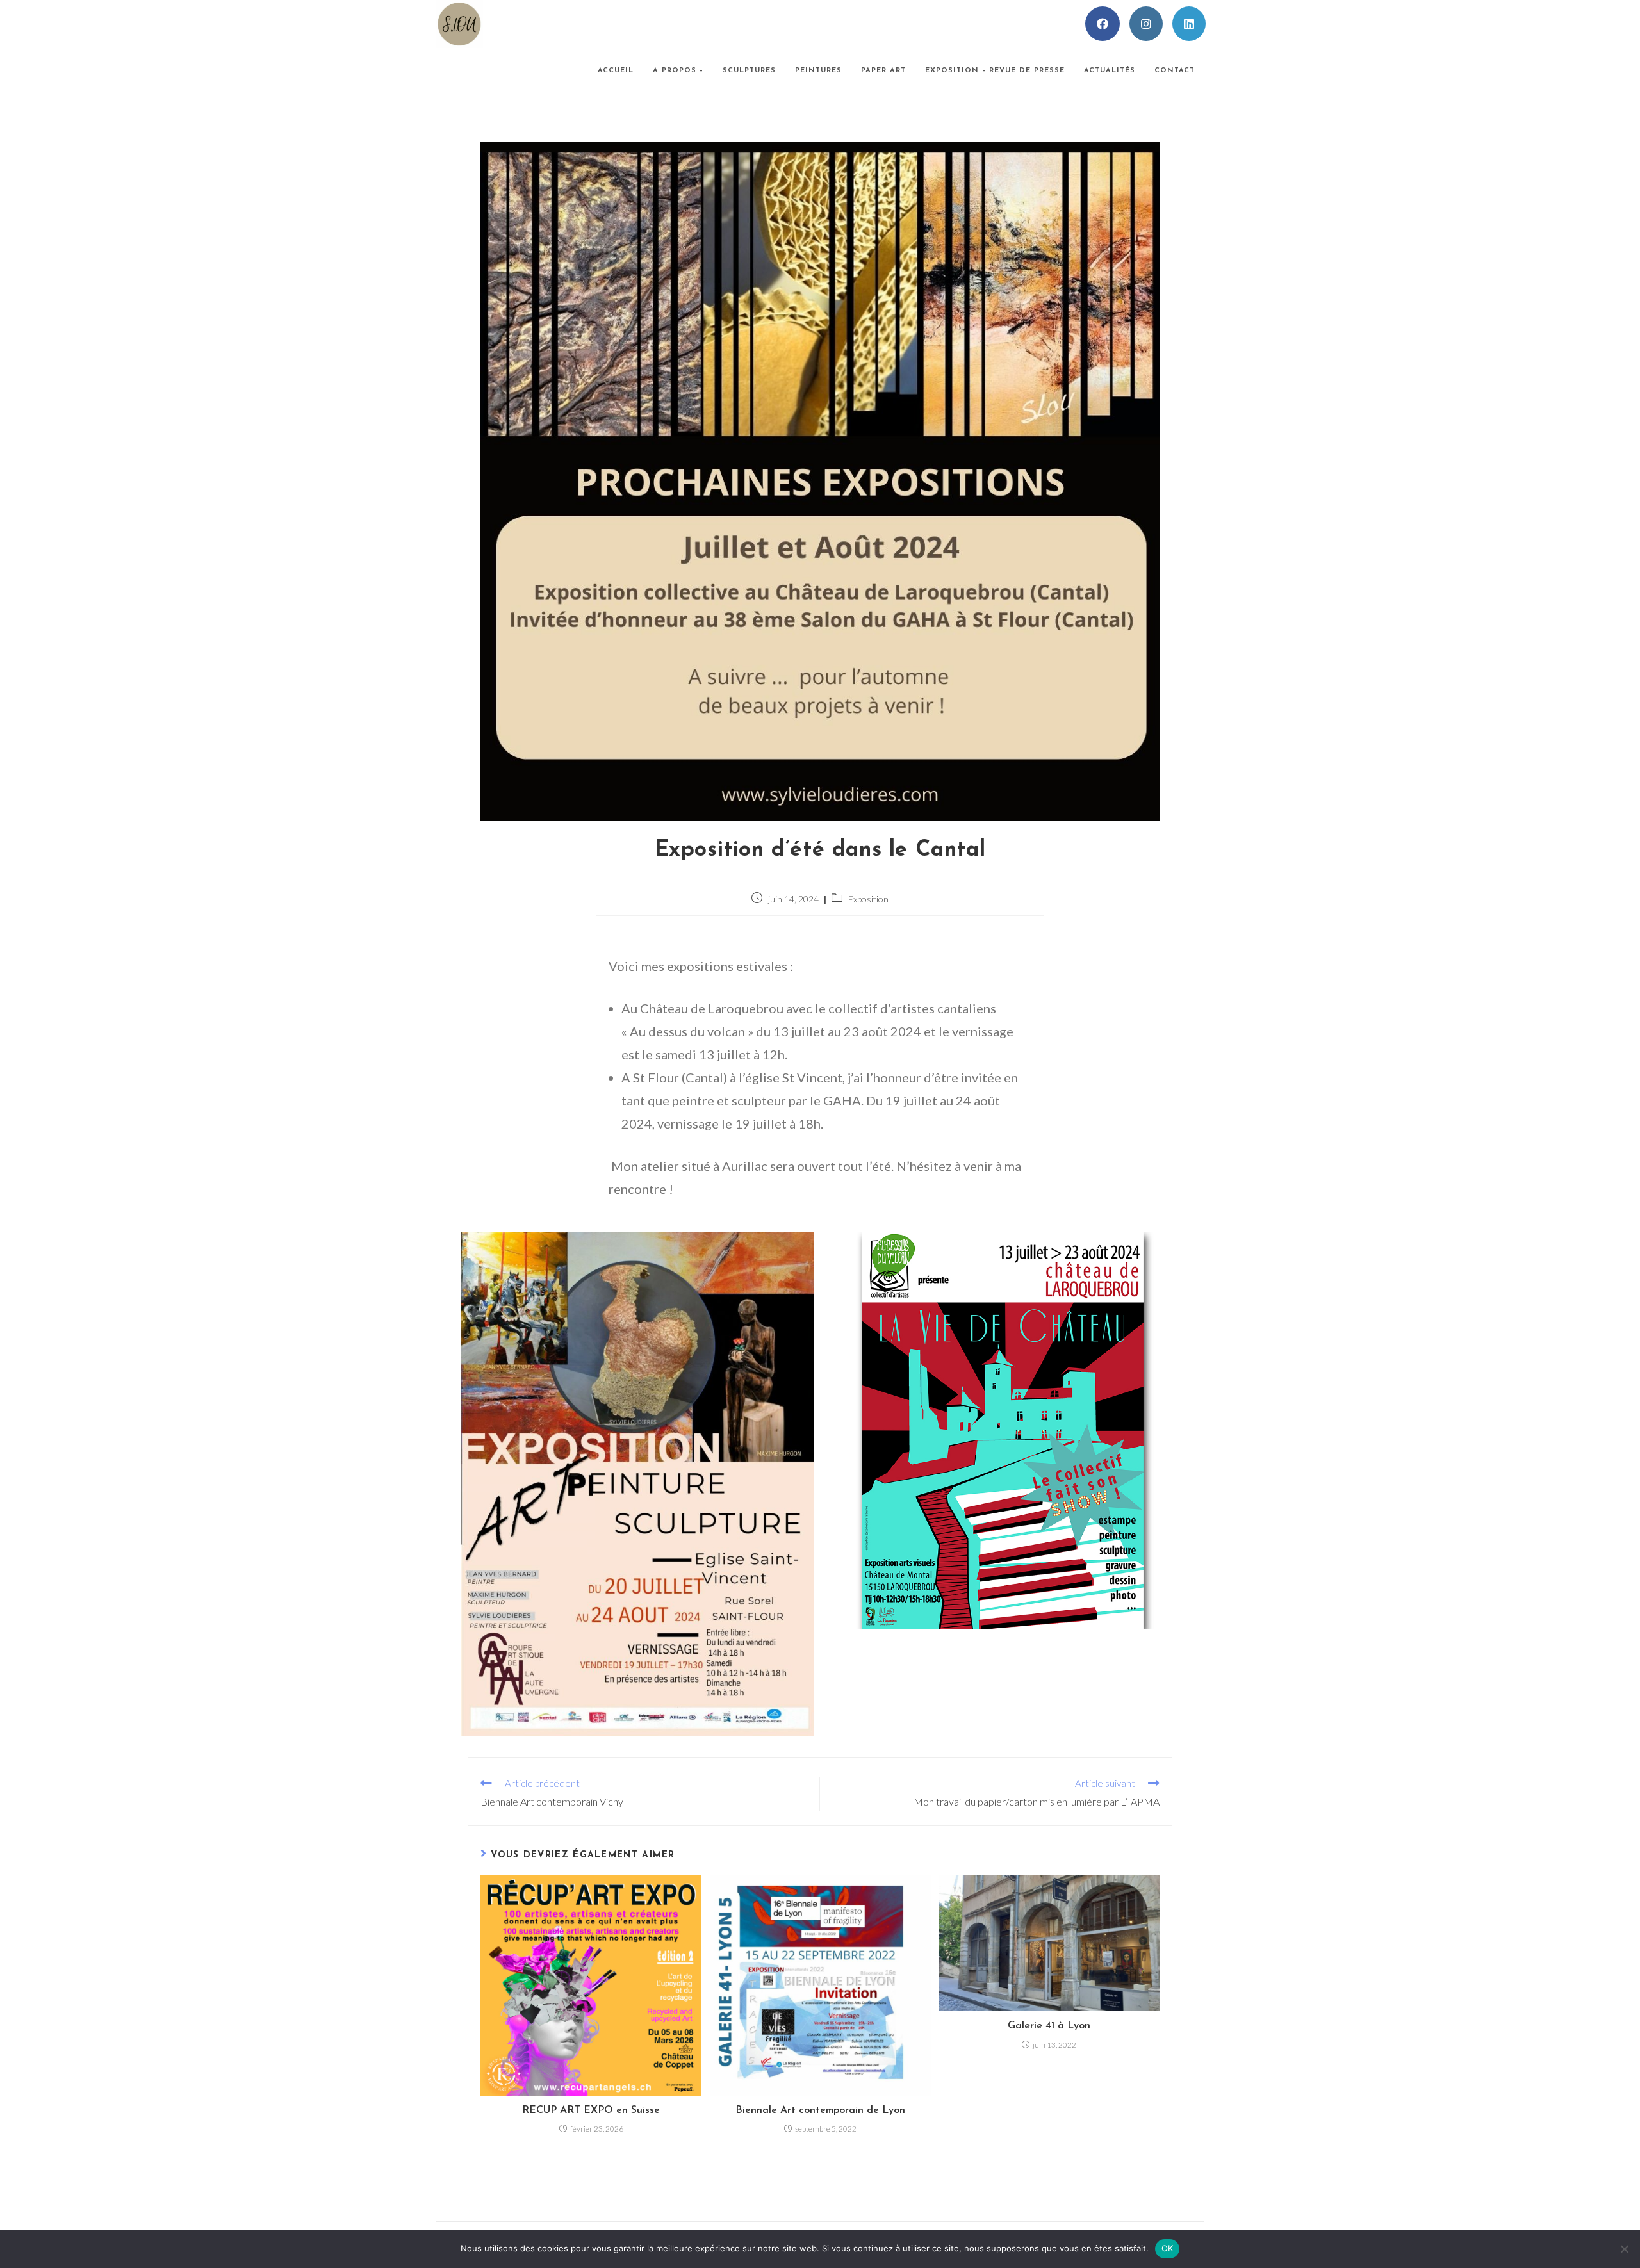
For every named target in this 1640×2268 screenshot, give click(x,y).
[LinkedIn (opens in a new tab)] (1189, 24)
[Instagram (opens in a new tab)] (1146, 24)
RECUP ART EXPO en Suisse (591, 2110)
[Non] (1624, 2249)
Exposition (868, 899)
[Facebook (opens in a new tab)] (1103, 24)
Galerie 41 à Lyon (1049, 2026)
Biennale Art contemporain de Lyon (820, 2110)
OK (1168, 2248)
